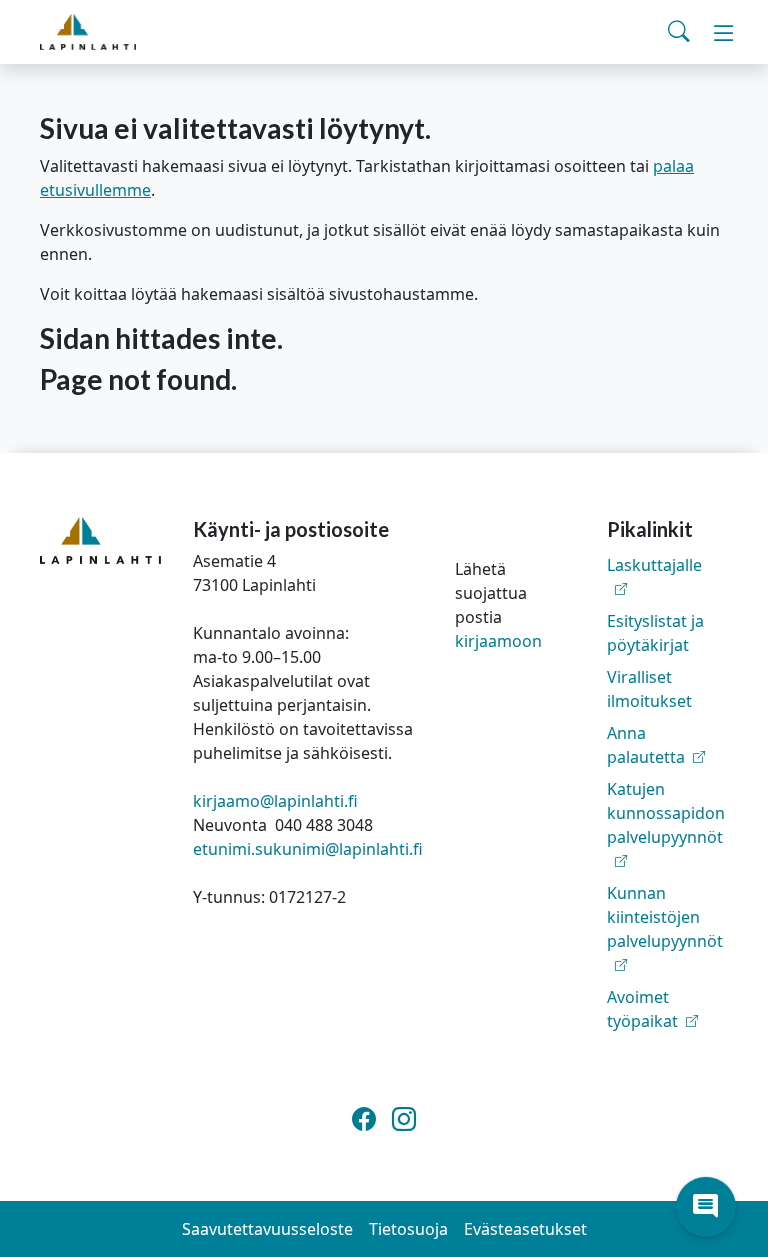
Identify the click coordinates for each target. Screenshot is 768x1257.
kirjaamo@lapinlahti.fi (275, 801)
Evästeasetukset (525, 1229)
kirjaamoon (498, 641)
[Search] (679, 32)
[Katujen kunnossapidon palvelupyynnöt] (667, 861)
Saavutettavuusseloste (267, 1229)
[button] (706, 1207)
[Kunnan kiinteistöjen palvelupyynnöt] (667, 965)
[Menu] (724, 32)
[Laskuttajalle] (667, 589)
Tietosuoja (408, 1229)
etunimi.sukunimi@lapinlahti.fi (308, 849)
